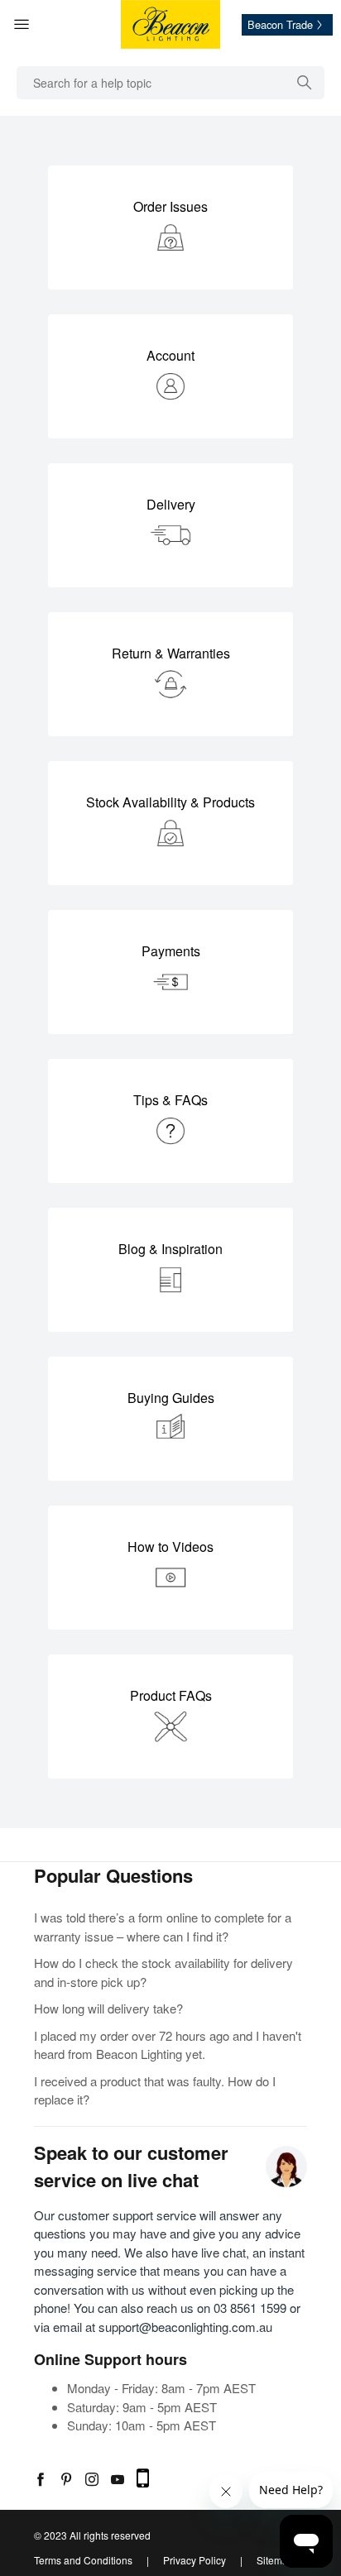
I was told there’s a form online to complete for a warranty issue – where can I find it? (163, 1927)
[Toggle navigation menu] (40, 25)
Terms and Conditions (83, 2560)
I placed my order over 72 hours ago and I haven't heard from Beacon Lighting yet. (168, 2045)
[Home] (170, 24)
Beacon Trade (280, 25)
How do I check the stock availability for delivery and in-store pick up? (163, 1972)
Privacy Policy (195, 2560)
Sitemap (275, 2560)
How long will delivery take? (108, 2008)
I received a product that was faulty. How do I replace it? (155, 2090)
